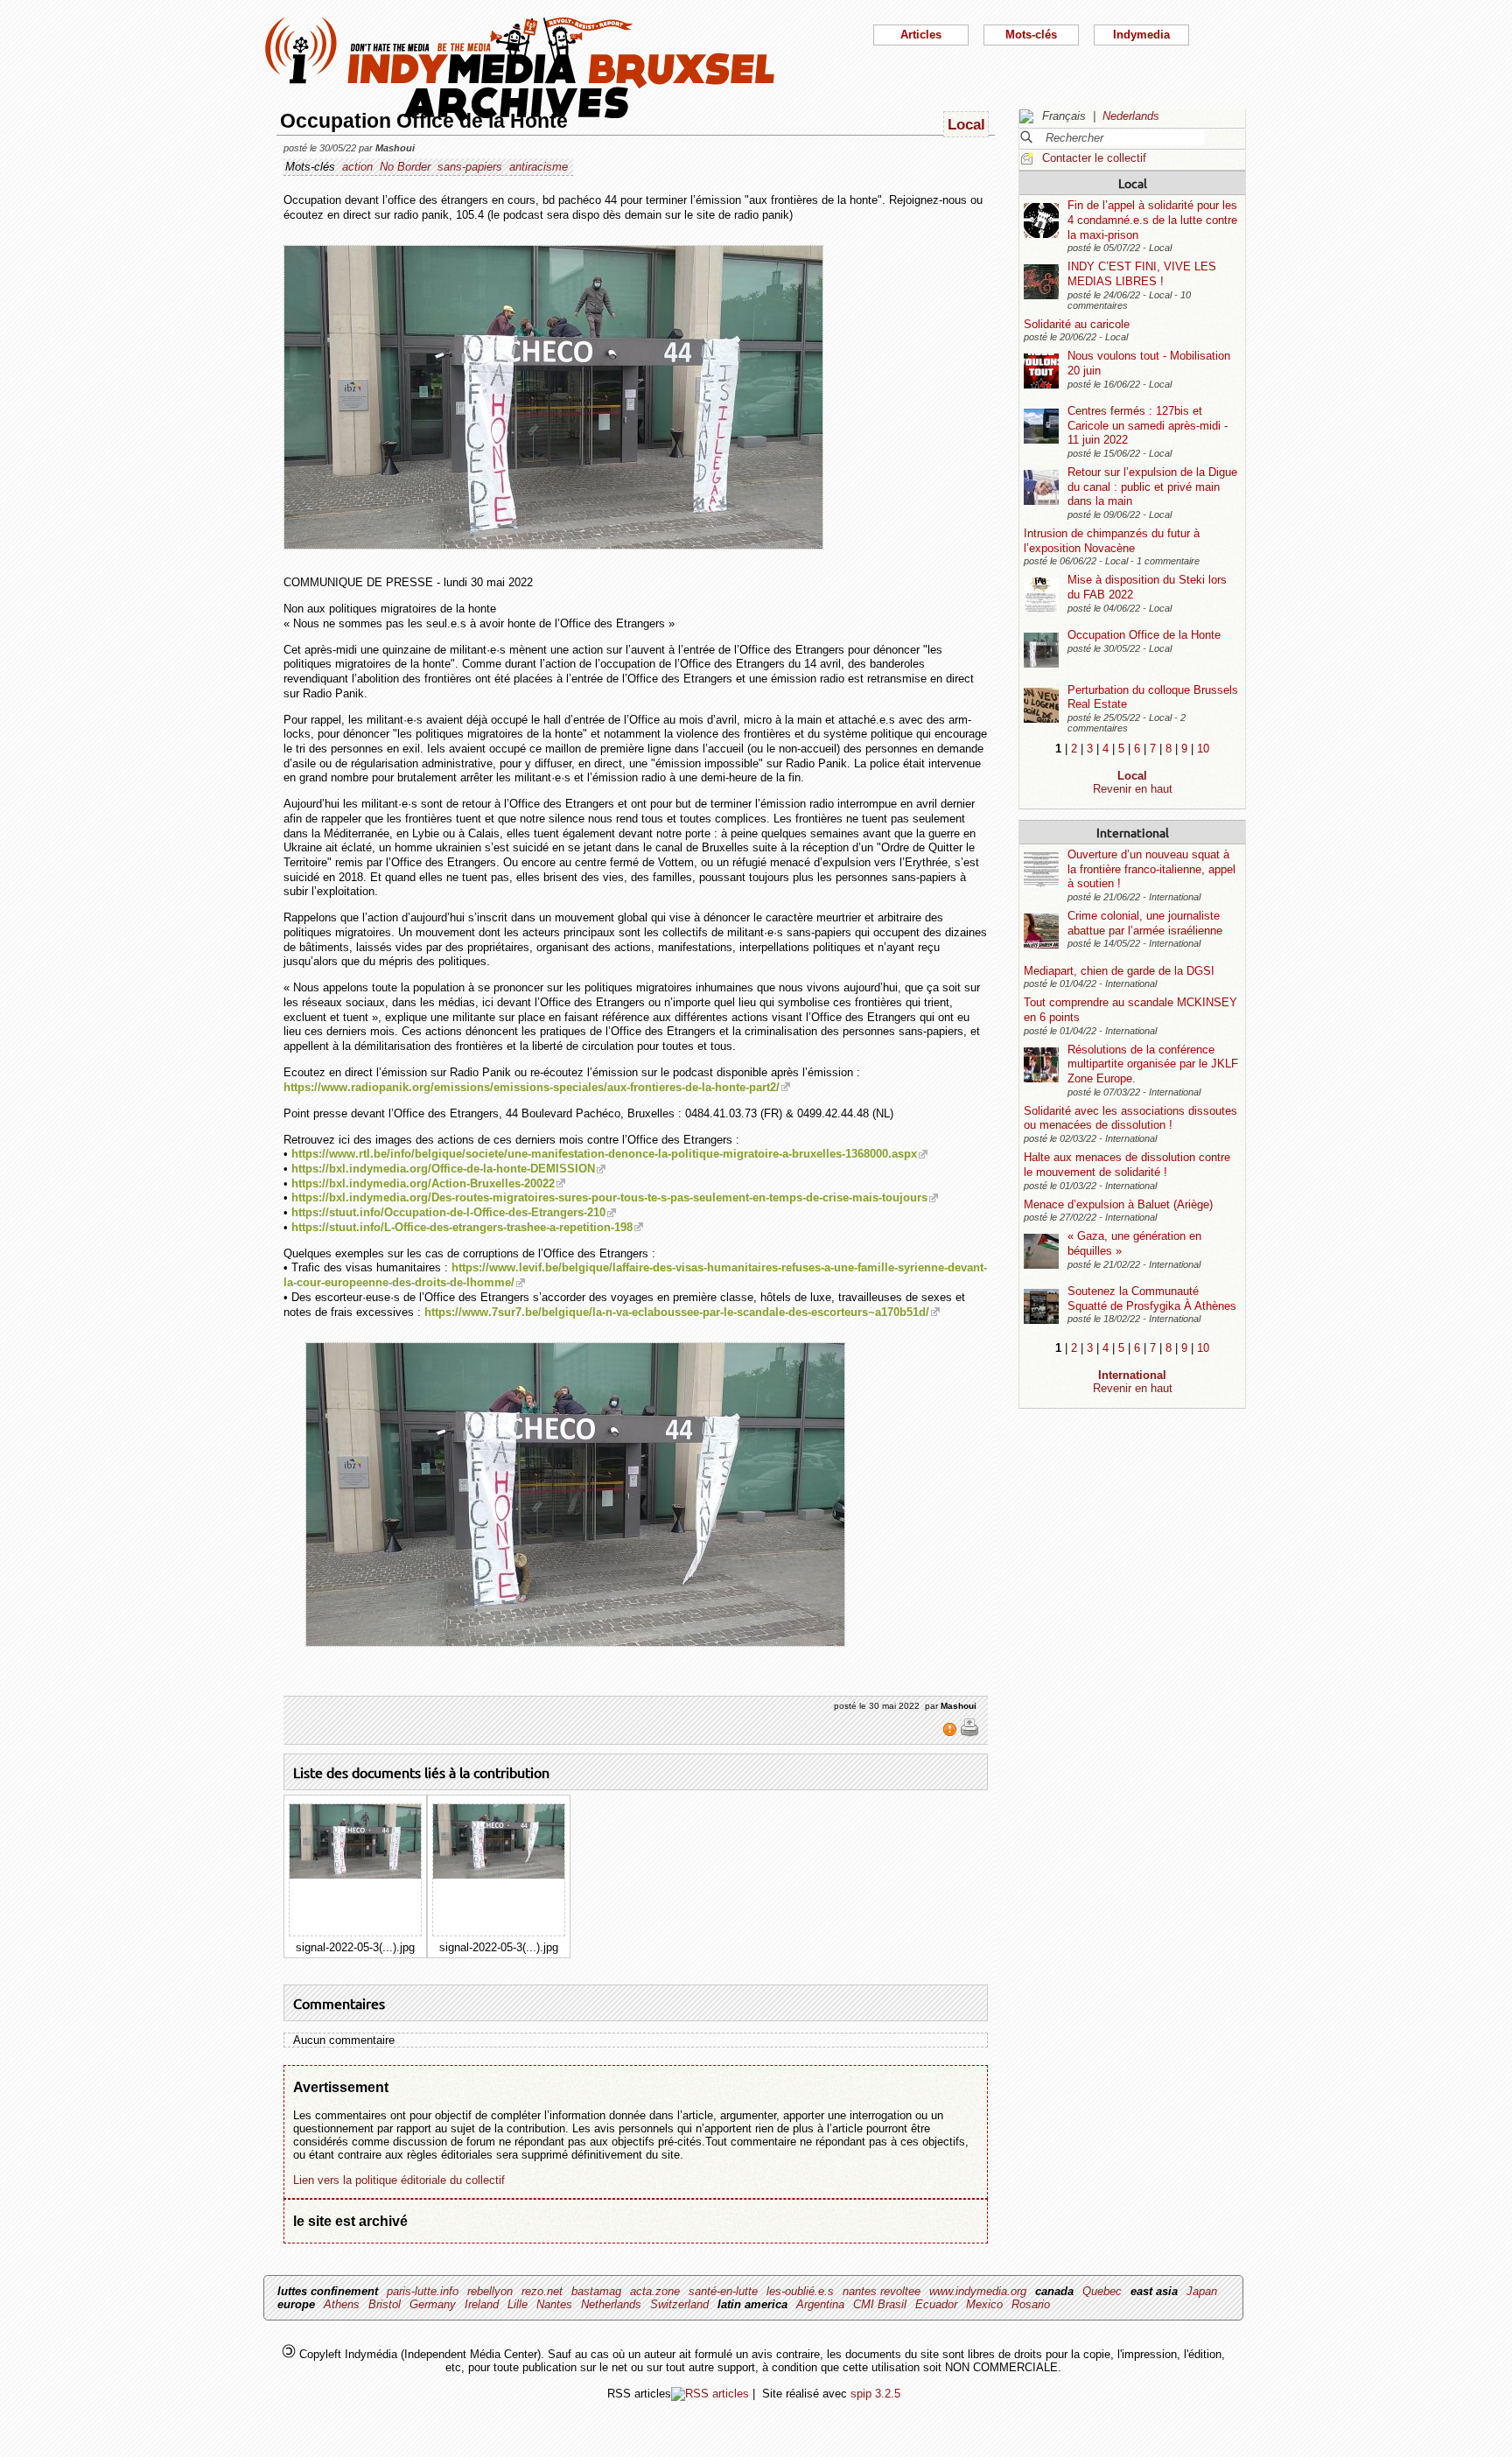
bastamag (596, 2291)
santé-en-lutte (723, 2291)
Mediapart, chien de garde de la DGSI (1119, 971)
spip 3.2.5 (875, 2394)
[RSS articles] (710, 2394)
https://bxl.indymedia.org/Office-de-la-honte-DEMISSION (443, 1169)
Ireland (482, 2304)
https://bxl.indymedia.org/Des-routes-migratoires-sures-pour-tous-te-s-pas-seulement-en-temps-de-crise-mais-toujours (609, 1197)
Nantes (554, 2304)
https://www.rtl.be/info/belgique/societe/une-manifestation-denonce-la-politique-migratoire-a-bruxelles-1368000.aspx (604, 1154)
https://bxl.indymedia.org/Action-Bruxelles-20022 (423, 1183)
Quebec (1102, 2291)
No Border (405, 167)
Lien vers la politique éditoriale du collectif (399, 2180)
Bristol (385, 2304)
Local (1133, 183)
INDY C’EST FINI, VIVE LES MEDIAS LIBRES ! (1142, 274)
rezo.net (542, 2291)
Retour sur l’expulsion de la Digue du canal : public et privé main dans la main (1152, 486)
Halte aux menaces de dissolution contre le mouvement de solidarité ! (1127, 1165)
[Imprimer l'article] (969, 1733)
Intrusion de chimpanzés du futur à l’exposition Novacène (1112, 541)
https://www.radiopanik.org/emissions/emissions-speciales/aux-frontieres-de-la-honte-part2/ (532, 1087)
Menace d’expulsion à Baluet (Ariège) (1118, 1204)
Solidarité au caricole (1077, 324)
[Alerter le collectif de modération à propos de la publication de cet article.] (952, 1733)
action (357, 167)
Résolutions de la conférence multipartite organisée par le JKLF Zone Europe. (1153, 1064)
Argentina (820, 2304)
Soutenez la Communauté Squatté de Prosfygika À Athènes (1152, 1298)
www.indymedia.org (978, 2291)
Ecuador (936, 2304)
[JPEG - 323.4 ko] (499, 1875)
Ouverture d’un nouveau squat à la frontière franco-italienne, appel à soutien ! (1151, 869)
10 (1203, 749)
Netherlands (611, 2304)
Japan (1202, 2291)
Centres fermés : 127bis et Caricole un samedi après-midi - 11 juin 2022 (1148, 425)
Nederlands (1131, 116)
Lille (518, 2304)
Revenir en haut (1133, 789)
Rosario (1031, 2304)
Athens (342, 2304)
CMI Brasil (880, 2304)
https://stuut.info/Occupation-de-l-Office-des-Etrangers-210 (448, 1212)
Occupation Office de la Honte (1144, 635)
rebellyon (490, 2291)
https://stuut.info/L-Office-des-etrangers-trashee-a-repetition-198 (462, 1227)
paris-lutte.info (423, 2291)
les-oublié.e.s (800, 2291)
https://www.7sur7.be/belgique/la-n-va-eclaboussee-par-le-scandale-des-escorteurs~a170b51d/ (677, 1312)
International (1133, 832)
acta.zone (655, 2291)
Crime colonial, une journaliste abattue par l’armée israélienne (1145, 923)
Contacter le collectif (1094, 158)
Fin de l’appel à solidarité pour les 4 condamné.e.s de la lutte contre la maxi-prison (1152, 220)
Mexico (984, 2304)
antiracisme (539, 167)
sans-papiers (470, 167)
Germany (433, 2304)
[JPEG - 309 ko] (355, 1875)
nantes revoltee (882, 2291)
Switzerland (679, 2304)
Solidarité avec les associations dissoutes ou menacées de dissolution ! (1130, 1118)
